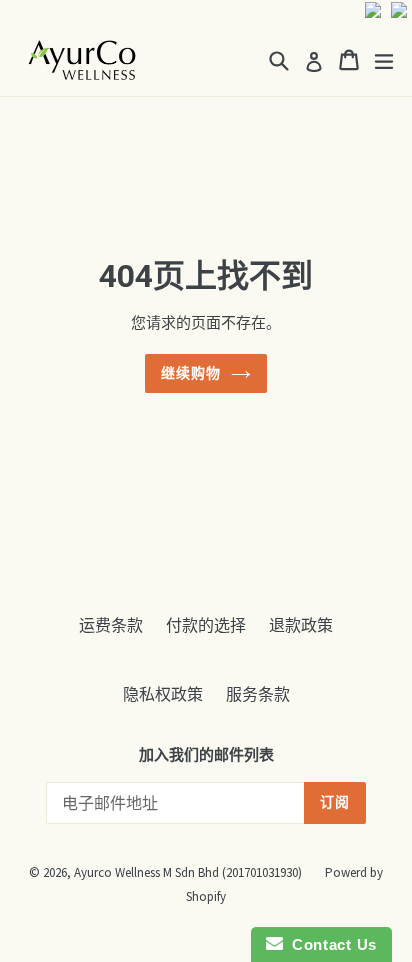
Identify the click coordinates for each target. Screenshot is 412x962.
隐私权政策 (163, 694)
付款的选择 (206, 625)
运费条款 (111, 625)
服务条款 (258, 694)
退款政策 (301, 625)
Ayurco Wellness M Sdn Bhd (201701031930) (188, 872)
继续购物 (191, 373)
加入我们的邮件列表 (206, 755)
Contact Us (330, 944)
